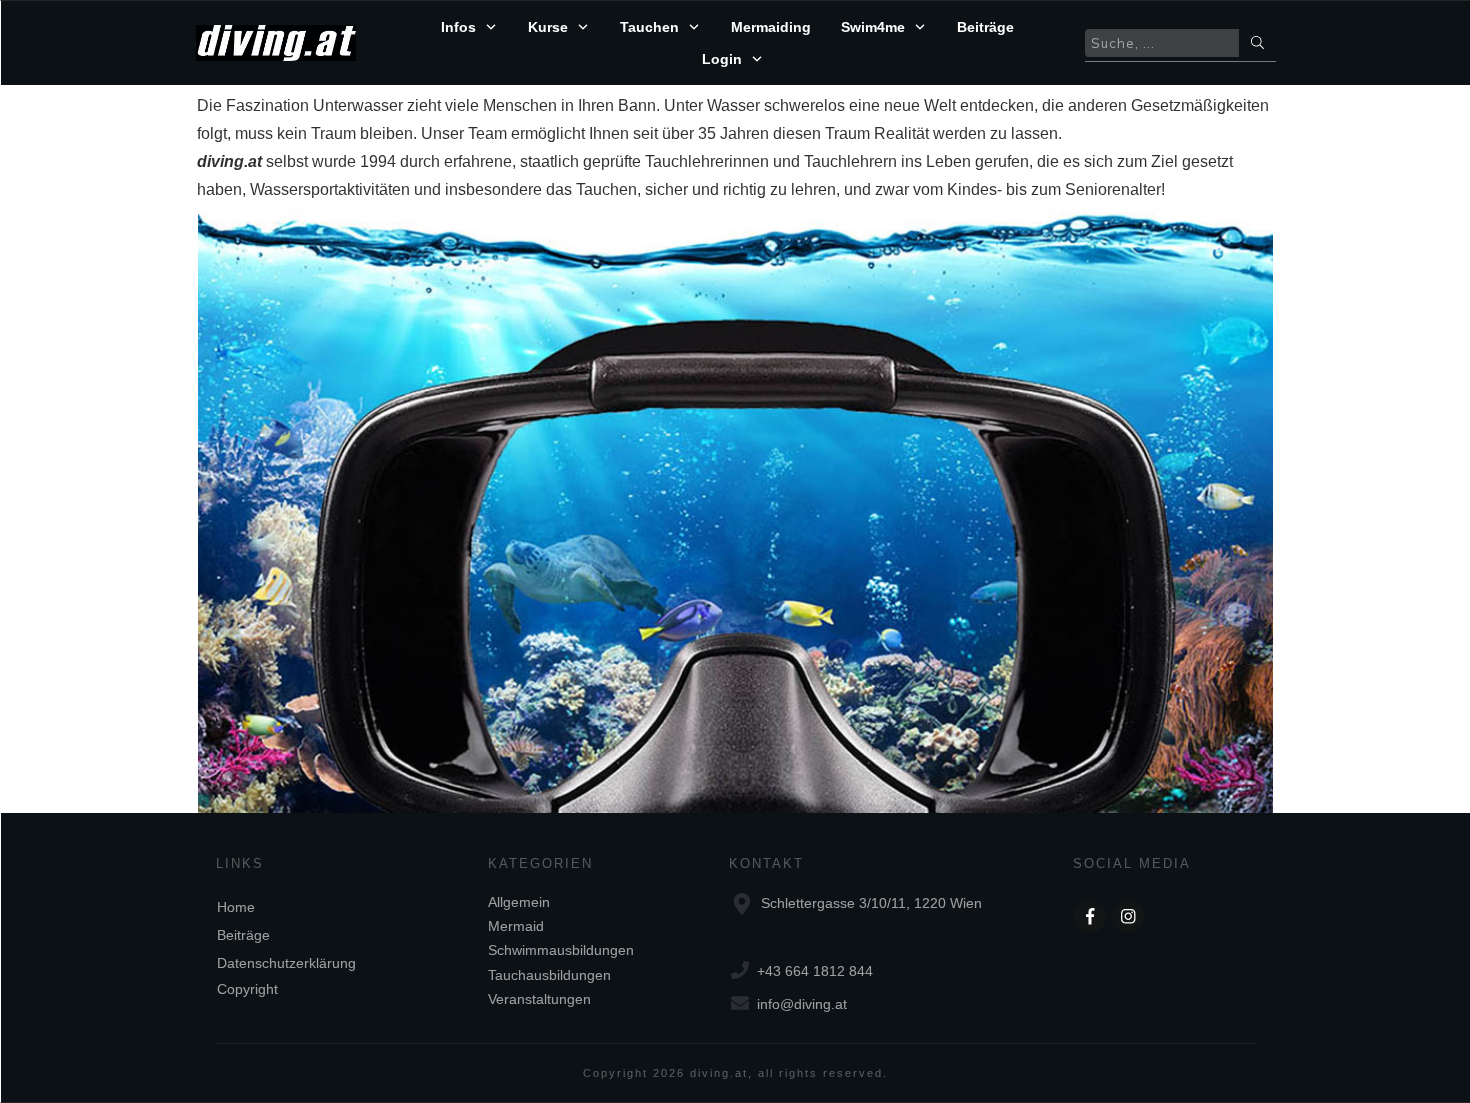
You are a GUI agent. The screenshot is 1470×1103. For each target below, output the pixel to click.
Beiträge (243, 935)
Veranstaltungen (539, 999)
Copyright (247, 989)
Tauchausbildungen (549, 975)
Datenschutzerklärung (286, 963)
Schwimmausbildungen (561, 950)
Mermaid (516, 926)
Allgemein (519, 902)
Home (236, 907)
